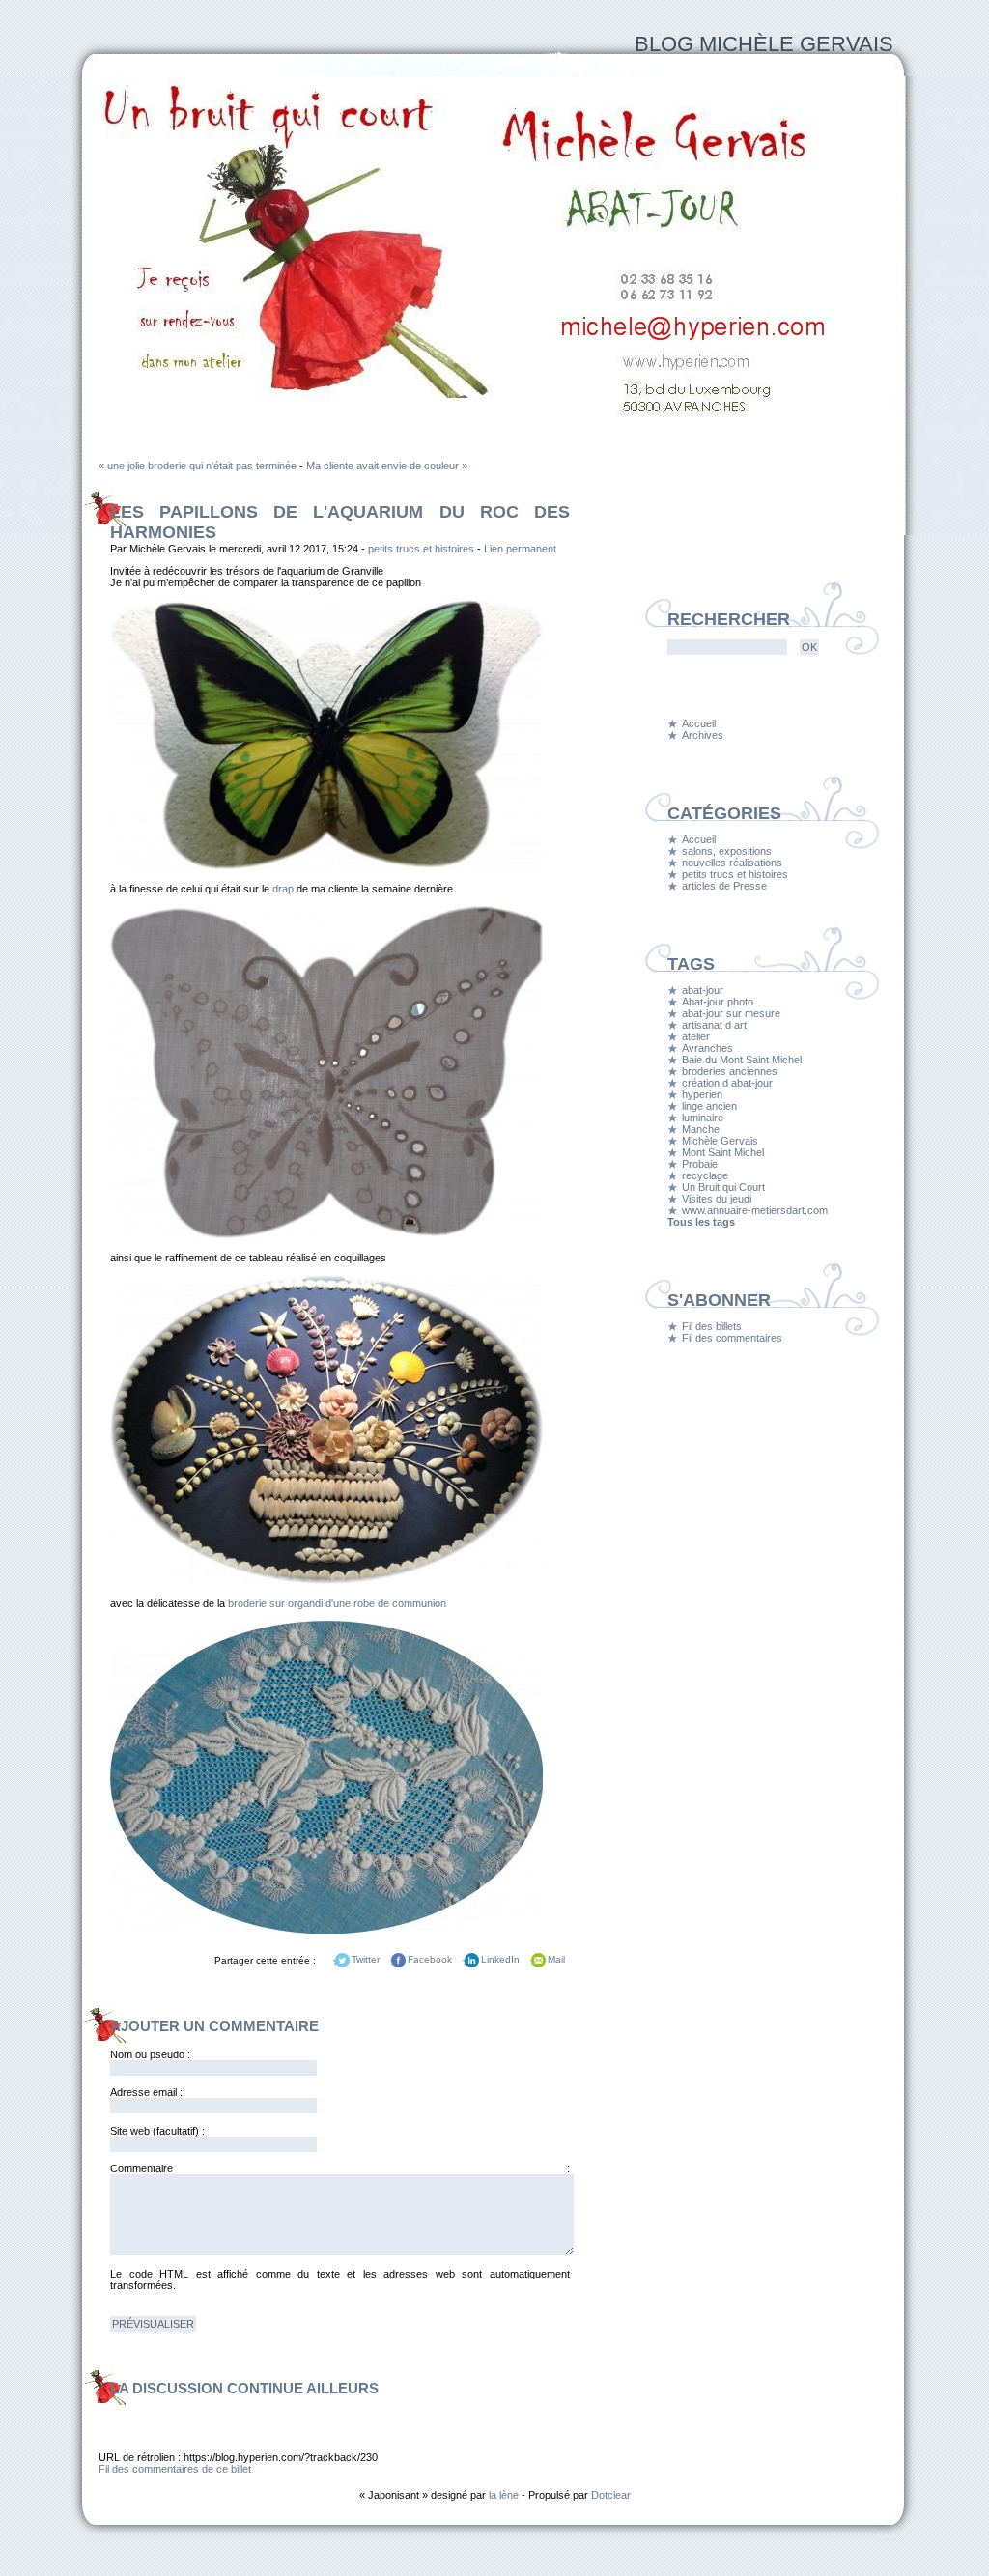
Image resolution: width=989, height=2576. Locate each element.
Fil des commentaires (732, 1338)
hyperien (702, 1094)
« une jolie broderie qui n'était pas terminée (198, 466)
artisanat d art (714, 1025)
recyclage (705, 1175)
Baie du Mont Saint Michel (742, 1060)
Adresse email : (146, 2092)
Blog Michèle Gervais (764, 44)
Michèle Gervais (720, 1141)
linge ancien (709, 1106)
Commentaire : (340, 2168)
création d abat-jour (727, 1083)
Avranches (707, 1048)
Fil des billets (712, 1326)
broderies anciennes (730, 1071)
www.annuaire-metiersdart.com (755, 1210)
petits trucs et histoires (421, 549)
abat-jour (703, 990)
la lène (504, 2495)
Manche (701, 1129)
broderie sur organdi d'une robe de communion (336, 1603)
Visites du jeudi (717, 1199)
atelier (696, 1036)
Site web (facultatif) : (157, 2131)
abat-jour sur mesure (731, 1013)
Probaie (700, 1164)
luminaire (703, 1118)
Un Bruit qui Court (723, 1187)
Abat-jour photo (718, 1002)
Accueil (699, 723)
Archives (703, 735)
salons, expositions (727, 851)
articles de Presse (724, 886)
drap (283, 889)
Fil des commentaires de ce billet (175, 2469)
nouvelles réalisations (732, 863)
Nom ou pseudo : (150, 2054)
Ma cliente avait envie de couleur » (387, 466)
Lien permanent (520, 549)
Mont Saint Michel (723, 1152)
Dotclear (611, 2495)
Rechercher (729, 619)
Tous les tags (701, 1222)
